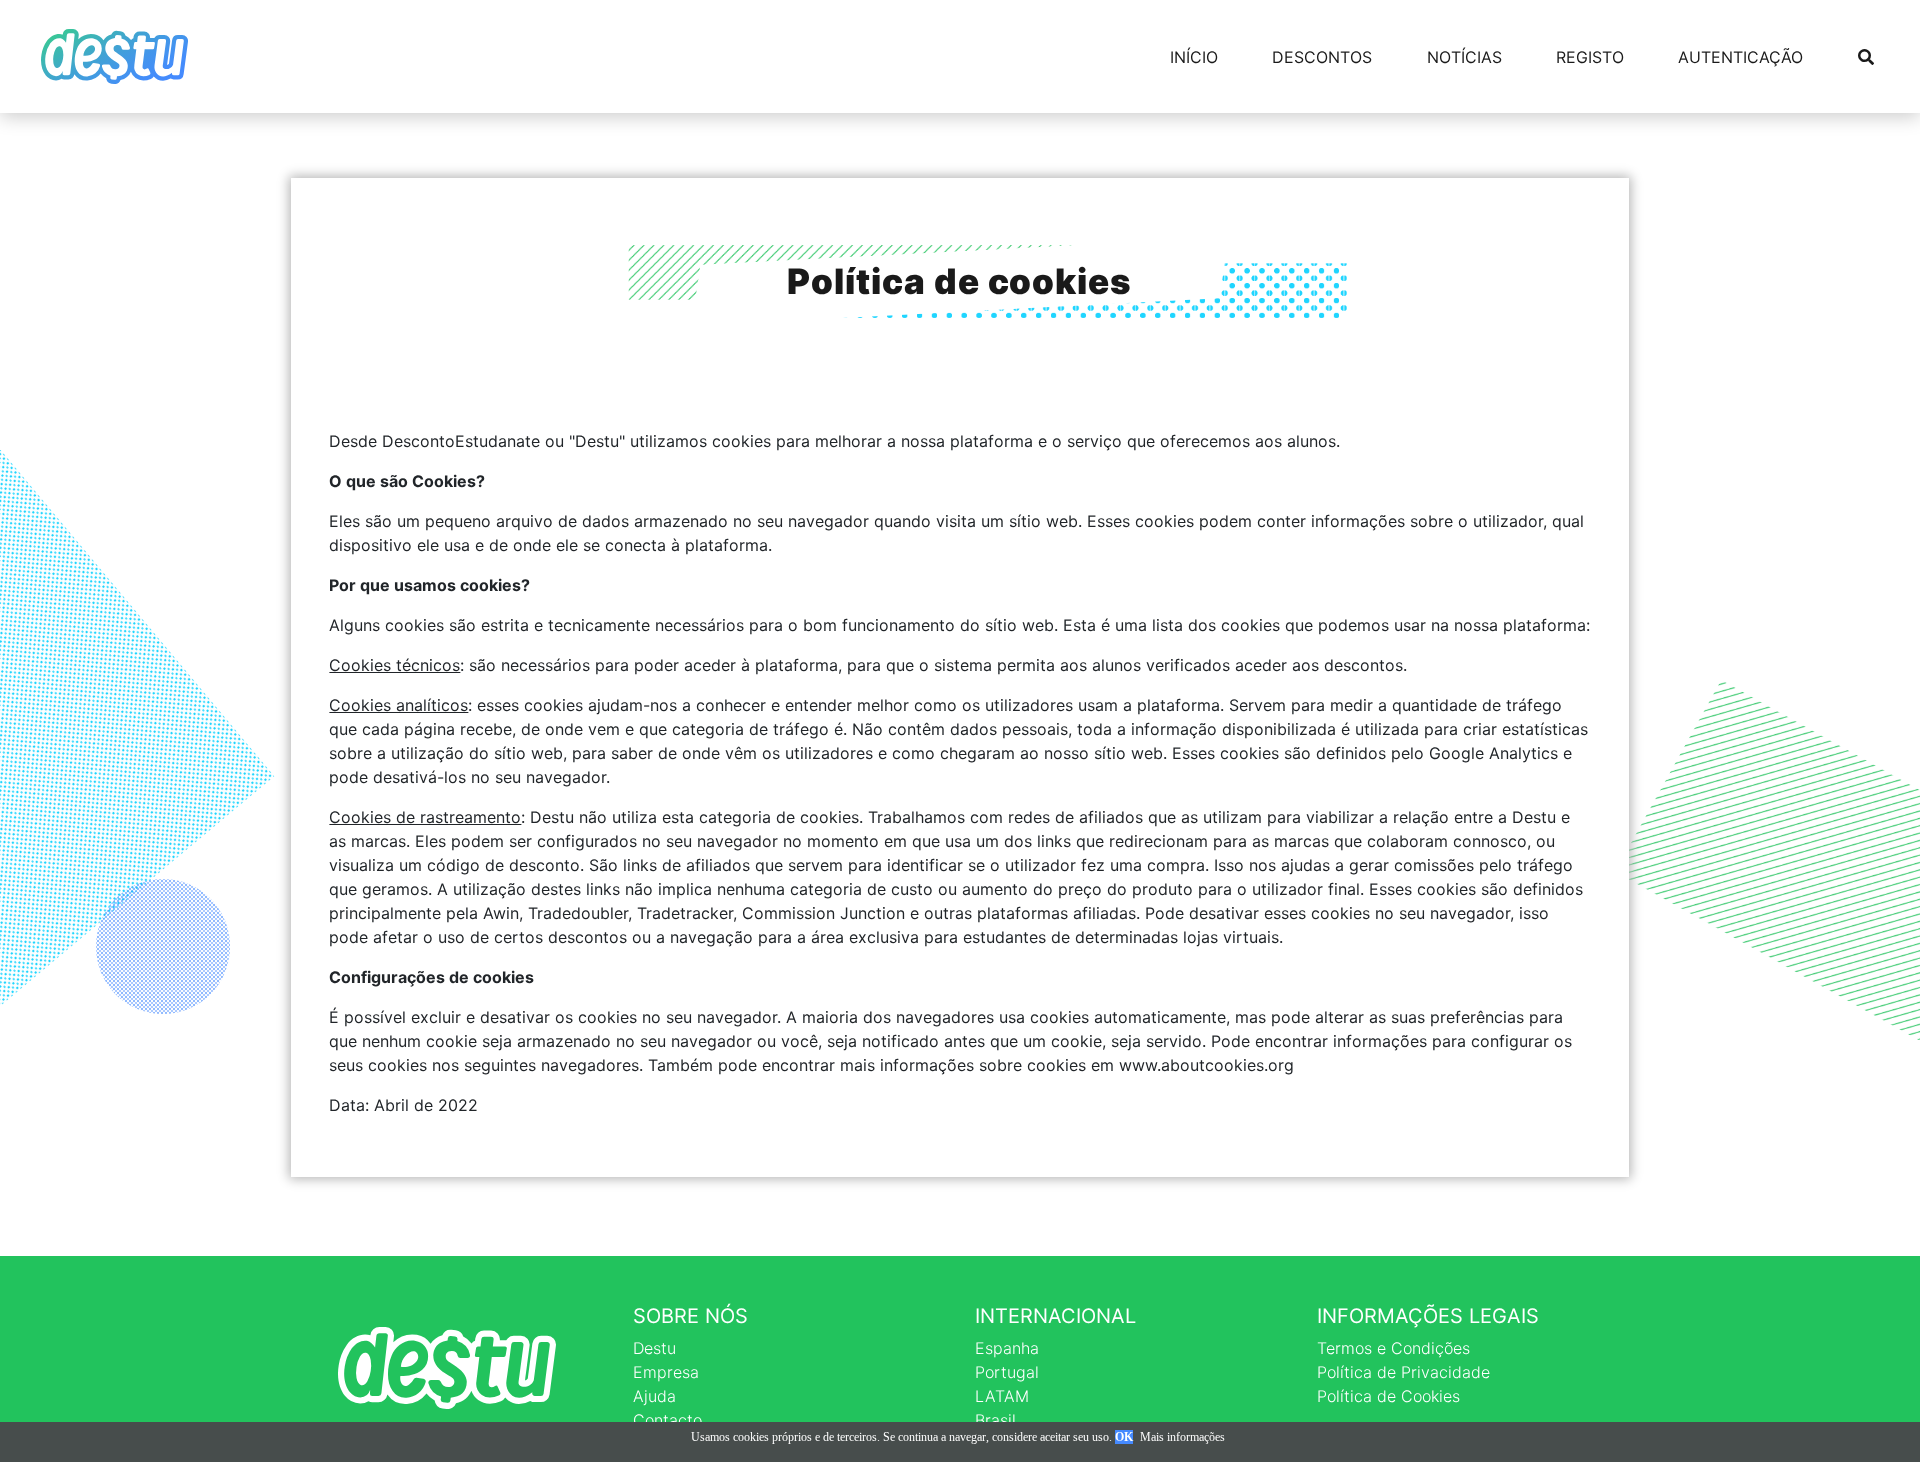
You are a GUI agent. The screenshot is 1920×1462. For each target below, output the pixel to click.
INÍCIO (1194, 57)
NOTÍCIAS (1464, 57)
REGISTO (1590, 57)
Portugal (1007, 1372)
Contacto (667, 1420)
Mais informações (1182, 1437)
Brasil (995, 1420)
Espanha (1007, 1348)
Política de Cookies (1388, 1396)
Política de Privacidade (1403, 1372)
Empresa (666, 1372)
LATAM (1002, 1396)
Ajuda (654, 1396)
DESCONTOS (1322, 57)
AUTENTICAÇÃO (1740, 57)
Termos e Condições (1393, 1348)
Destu (654, 1348)
